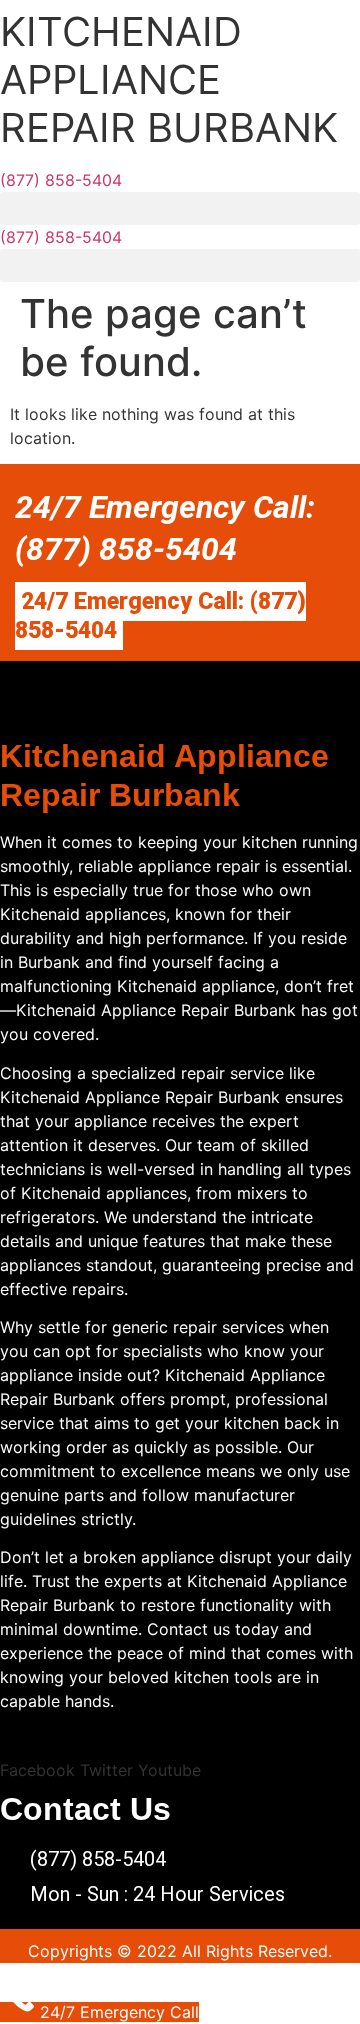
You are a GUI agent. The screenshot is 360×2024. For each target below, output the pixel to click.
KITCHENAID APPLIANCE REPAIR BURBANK (169, 79)
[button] (180, 208)
